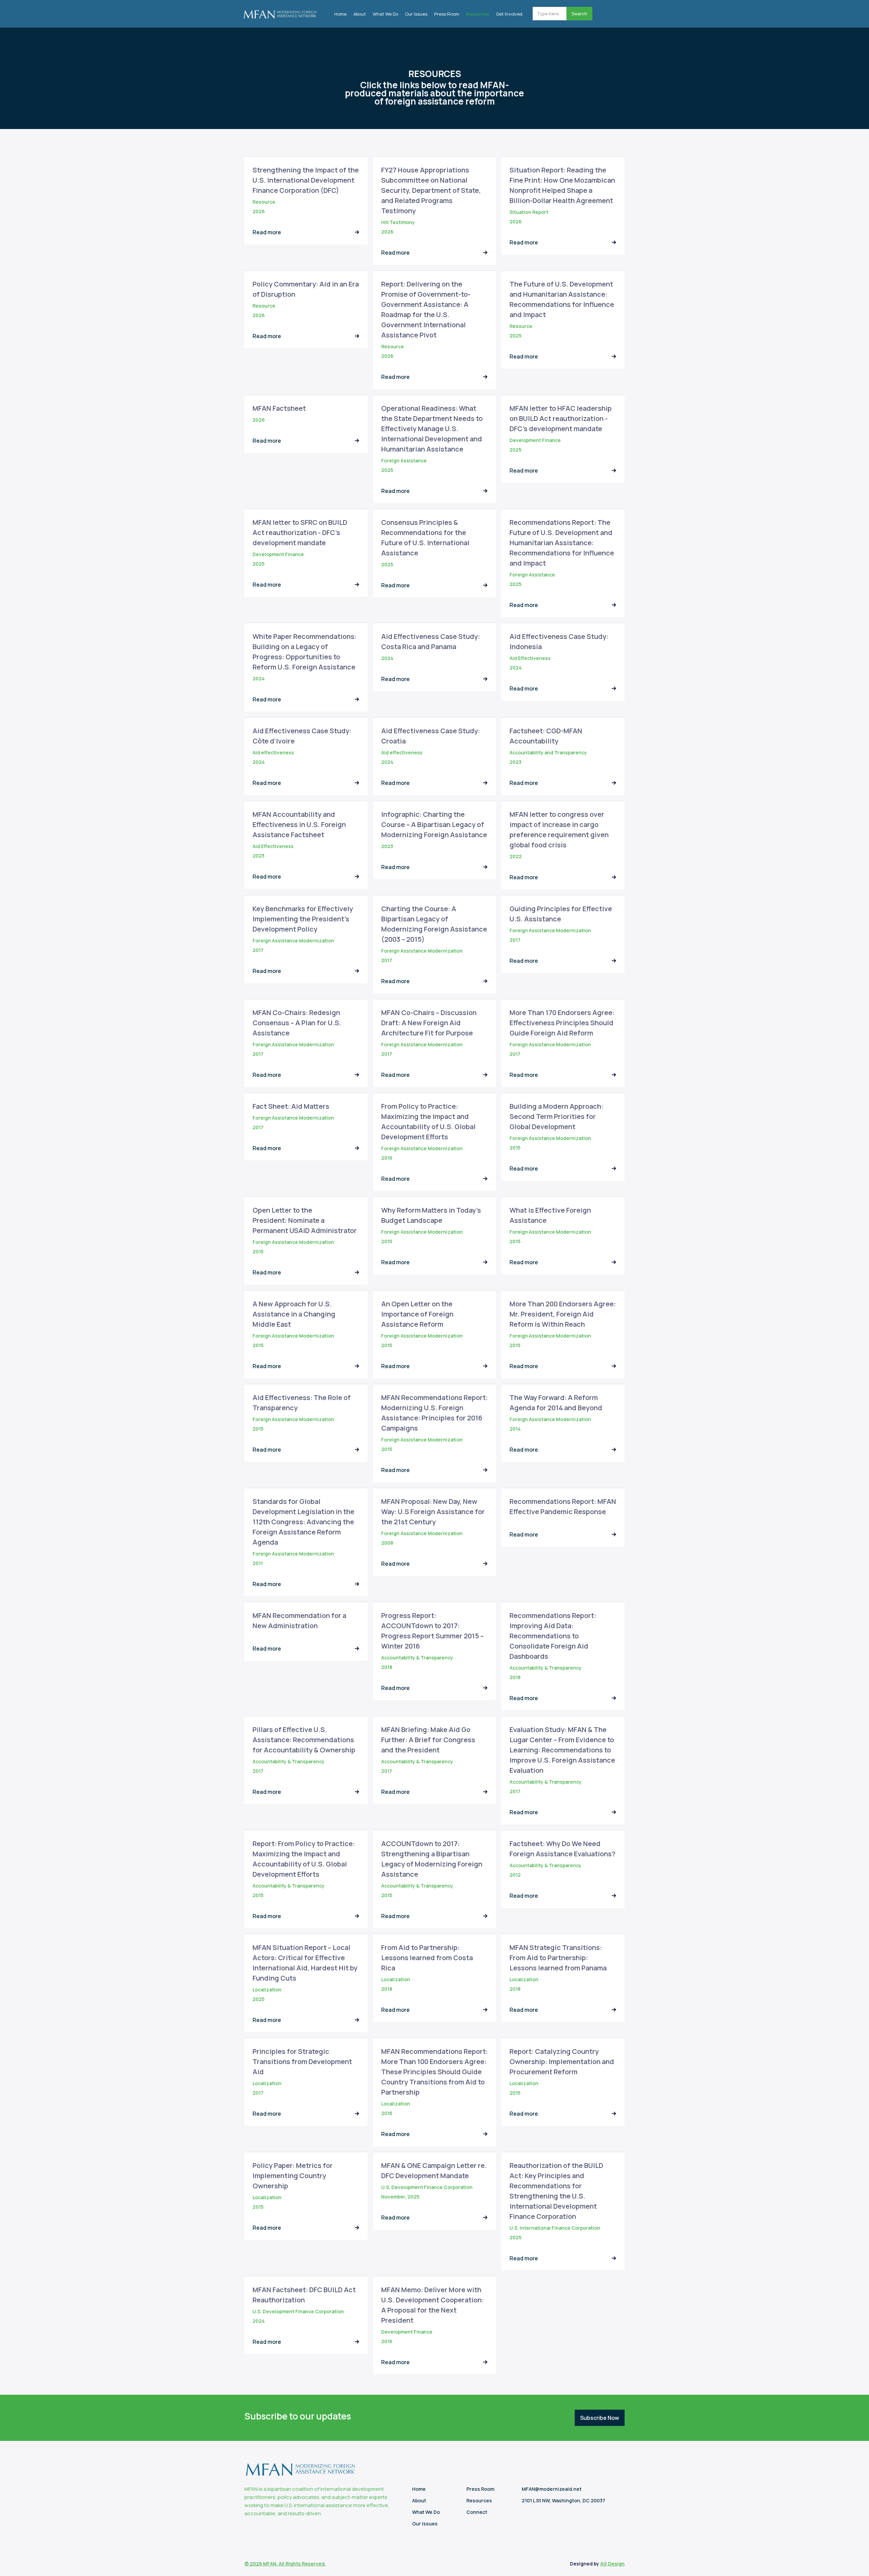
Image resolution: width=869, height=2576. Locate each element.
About (360, 14)
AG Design (612, 2564)
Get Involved (509, 14)
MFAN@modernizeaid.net (552, 2489)
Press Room (447, 14)
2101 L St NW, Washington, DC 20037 (563, 2500)
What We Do (385, 14)
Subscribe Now (600, 2418)
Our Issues (416, 14)
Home (340, 14)
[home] (280, 12)
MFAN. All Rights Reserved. (294, 2564)
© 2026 (254, 2564)
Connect (477, 2512)
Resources (478, 14)
